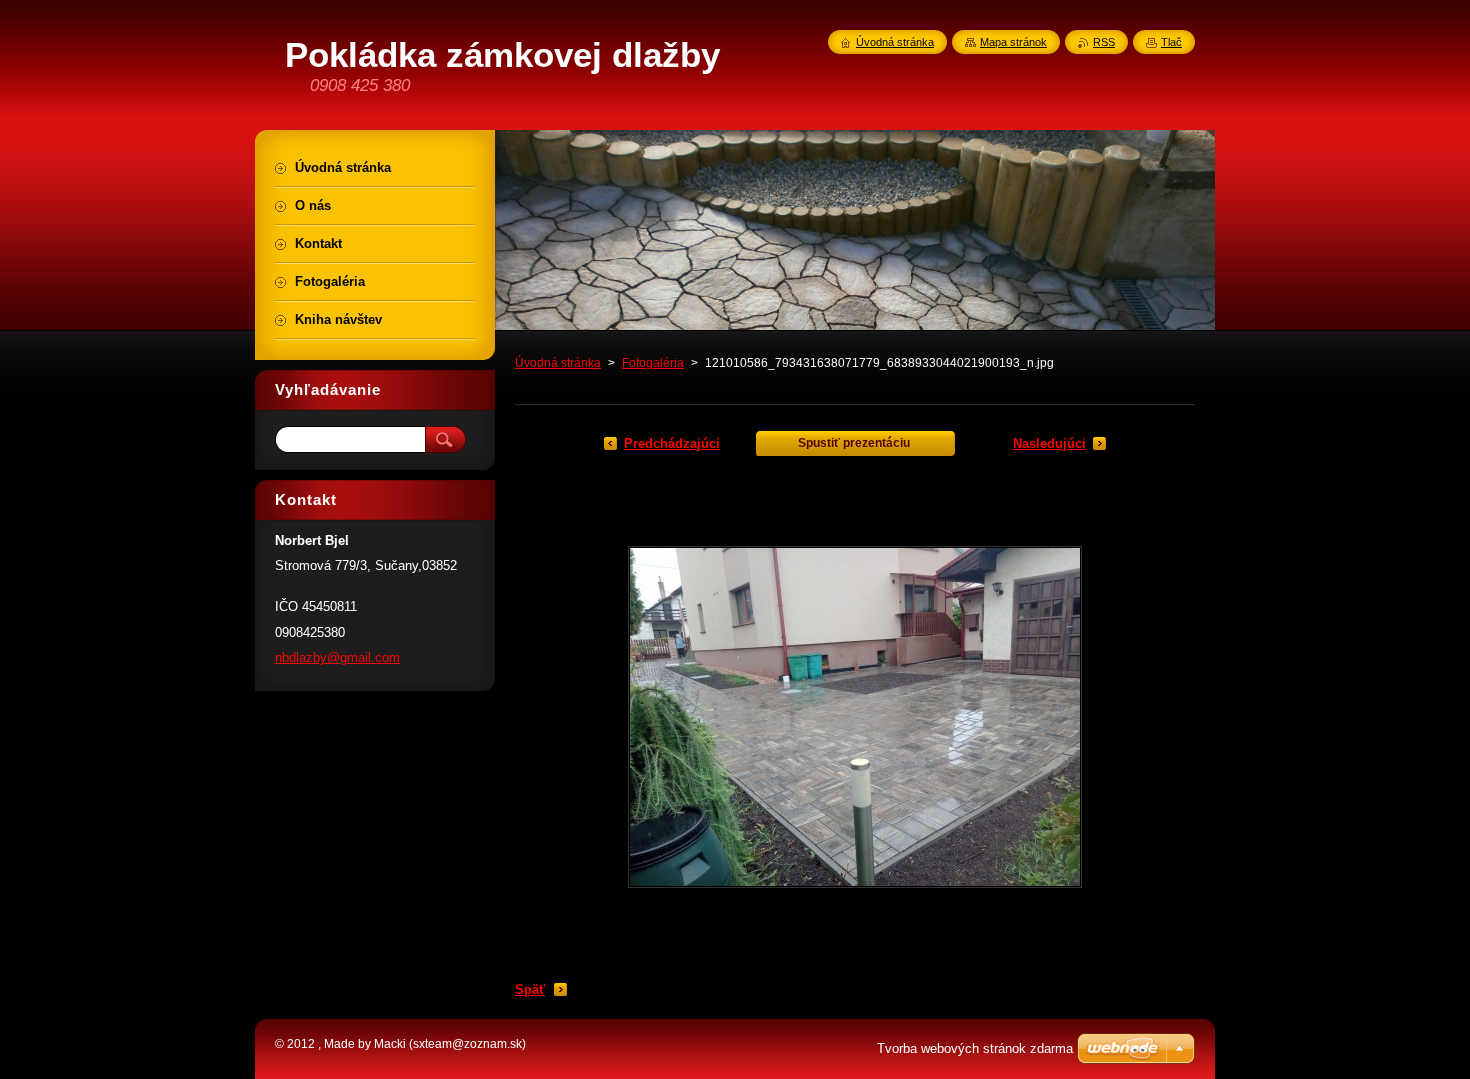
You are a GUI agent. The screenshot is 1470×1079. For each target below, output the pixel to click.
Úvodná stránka (558, 363)
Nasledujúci (1049, 443)
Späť (530, 989)
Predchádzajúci (672, 443)
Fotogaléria (653, 363)
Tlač (1171, 42)
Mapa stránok (1013, 42)
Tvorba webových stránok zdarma (975, 1048)
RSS (1104, 42)
